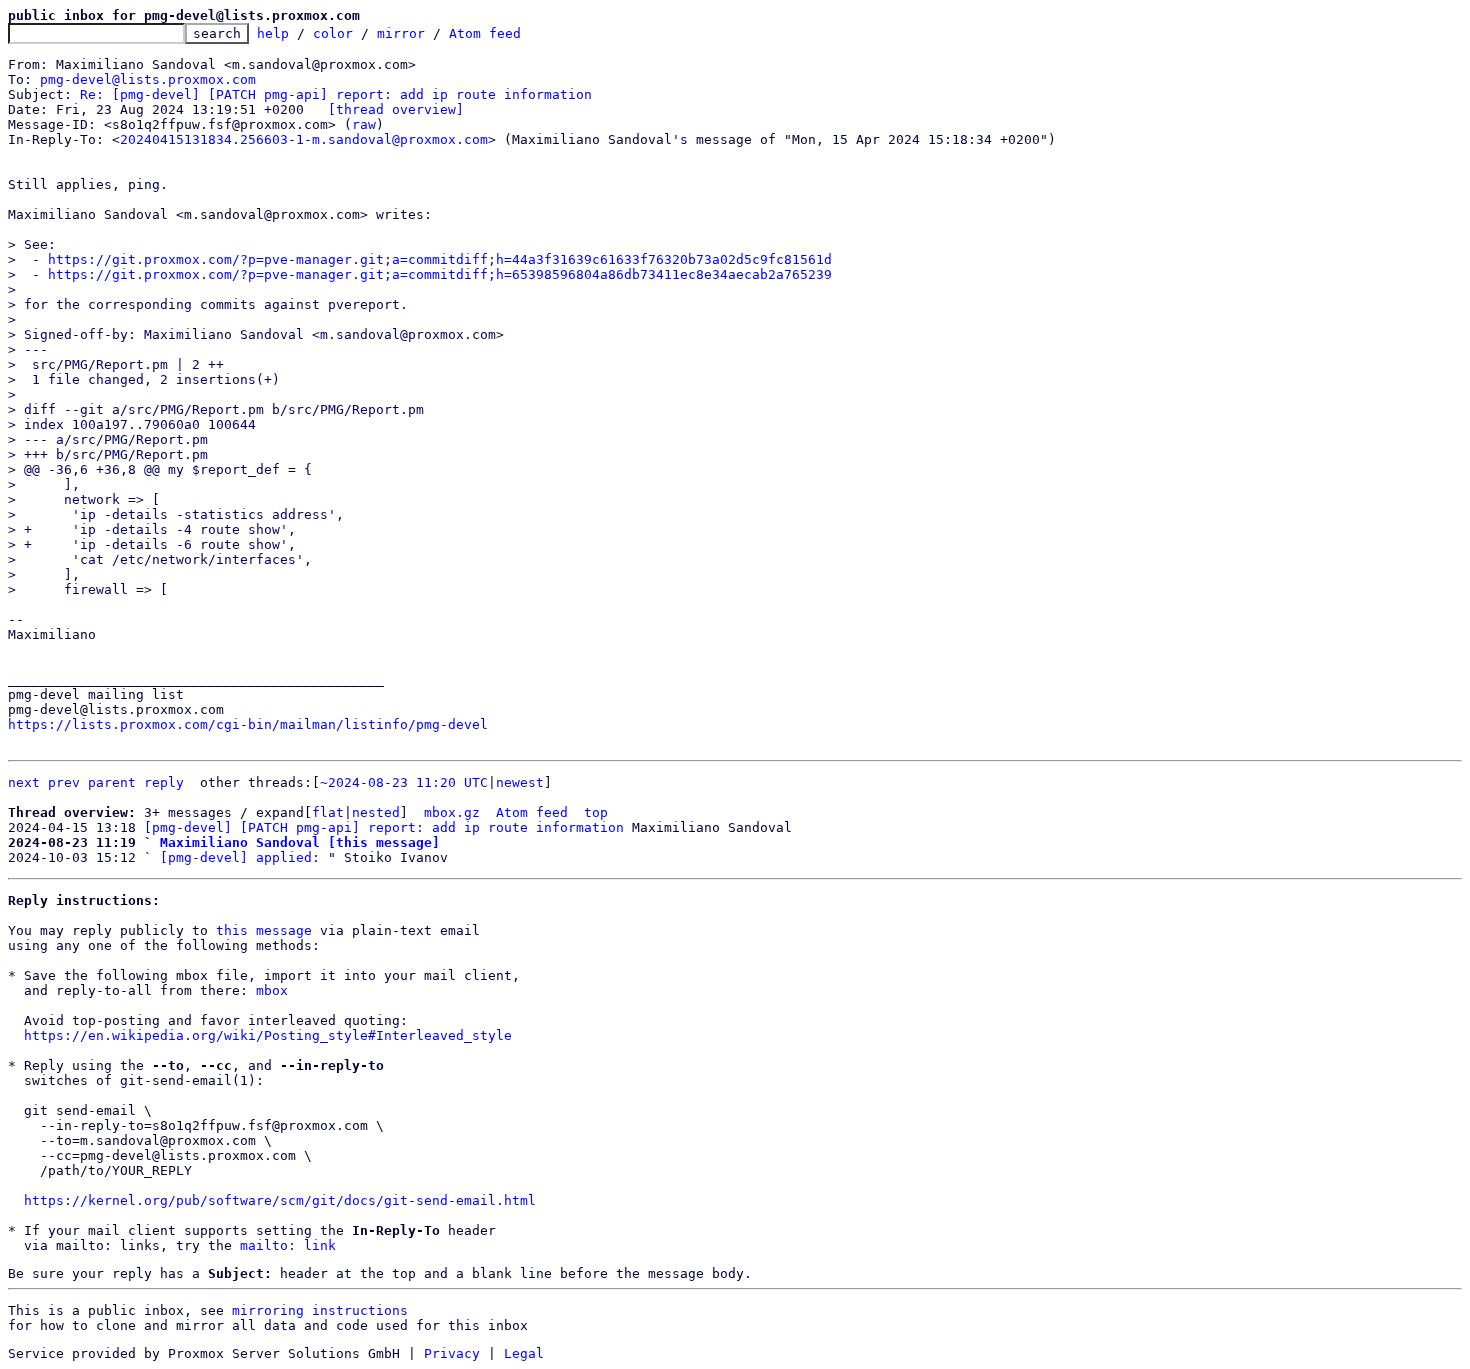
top (596, 812)
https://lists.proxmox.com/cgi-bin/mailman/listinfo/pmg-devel (248, 724)
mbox (272, 990)
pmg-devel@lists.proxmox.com (148, 79)
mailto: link (288, 1245)
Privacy (452, 1353)
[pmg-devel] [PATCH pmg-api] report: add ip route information (384, 827)
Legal (524, 1353)
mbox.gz (452, 812)
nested (376, 812)
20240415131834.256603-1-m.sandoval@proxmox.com (304, 139)
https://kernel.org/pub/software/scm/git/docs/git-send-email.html (280, 1200)
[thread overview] (396, 109)
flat (328, 812)
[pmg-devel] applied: (240, 857)
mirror (401, 33)
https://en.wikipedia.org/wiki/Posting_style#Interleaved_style (268, 1035)
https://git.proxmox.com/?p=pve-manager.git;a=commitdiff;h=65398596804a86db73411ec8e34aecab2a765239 (440, 274)
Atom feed (485, 33)
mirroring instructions (320, 1310)
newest (520, 782)
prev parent (92, 782)
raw (364, 124)
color (333, 33)
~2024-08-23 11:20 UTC (404, 782)
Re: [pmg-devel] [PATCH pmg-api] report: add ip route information (336, 94)
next (24, 782)
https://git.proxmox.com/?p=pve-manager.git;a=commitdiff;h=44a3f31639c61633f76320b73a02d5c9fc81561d (440, 259)
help (273, 33)
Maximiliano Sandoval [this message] (300, 842)
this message (264, 930)
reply (164, 782)
